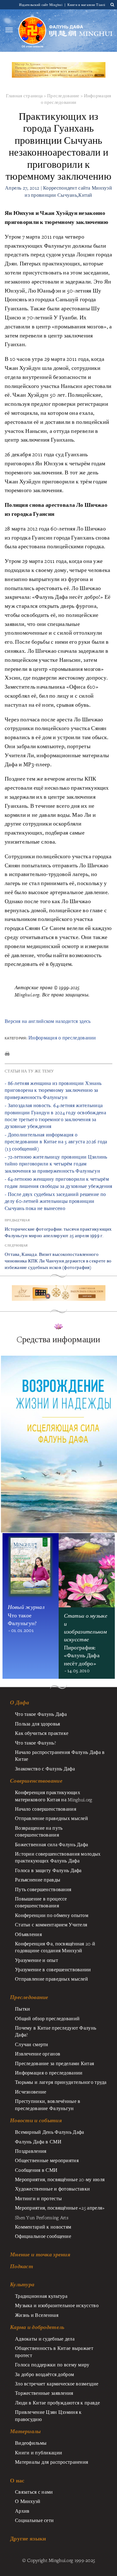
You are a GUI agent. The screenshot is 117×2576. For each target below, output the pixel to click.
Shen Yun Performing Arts (42, 2217)
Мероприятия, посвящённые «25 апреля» (60, 2208)
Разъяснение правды (38, 1880)
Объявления (28, 1934)
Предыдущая (17, 1220)
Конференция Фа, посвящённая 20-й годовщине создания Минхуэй (55, 1947)
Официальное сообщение (43, 2236)
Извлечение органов (38, 2054)
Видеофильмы (31, 2443)
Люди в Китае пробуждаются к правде (57, 2403)
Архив (22, 2511)
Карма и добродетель (37, 2327)
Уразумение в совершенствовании (53, 1969)
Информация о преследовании (62, 1038)
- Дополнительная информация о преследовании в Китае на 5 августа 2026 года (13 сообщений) (56, 1142)
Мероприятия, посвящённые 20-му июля (60, 2179)
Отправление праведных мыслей (51, 1818)
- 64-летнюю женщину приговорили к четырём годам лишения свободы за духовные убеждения (58, 1182)
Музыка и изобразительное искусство (57, 2305)
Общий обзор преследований (47, 2018)
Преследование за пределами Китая (54, 2063)
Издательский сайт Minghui (41, 5)
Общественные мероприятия (47, 2160)
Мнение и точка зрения (40, 2254)
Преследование (63, 96)
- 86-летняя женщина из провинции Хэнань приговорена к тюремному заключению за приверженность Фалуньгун (53, 1090)
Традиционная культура (41, 2296)
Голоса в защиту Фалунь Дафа (48, 1870)
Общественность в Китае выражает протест (54, 2351)
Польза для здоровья (37, 1724)
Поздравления (31, 2151)
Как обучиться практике (42, 1733)
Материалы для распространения (51, 2462)
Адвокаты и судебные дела (45, 2339)
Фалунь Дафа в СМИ (38, 2142)
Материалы (25, 2431)
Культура (22, 2284)
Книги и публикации (39, 2453)
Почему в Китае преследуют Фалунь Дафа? (56, 2031)
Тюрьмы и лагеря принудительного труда (61, 2082)
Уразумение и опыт (37, 1960)
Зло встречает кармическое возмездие (57, 2384)
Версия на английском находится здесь (48, 1021)
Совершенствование (36, 1781)
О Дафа (20, 1702)
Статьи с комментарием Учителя (51, 1925)
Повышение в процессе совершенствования (41, 1902)
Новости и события (36, 2120)
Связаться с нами (34, 2492)
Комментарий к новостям (43, 2227)
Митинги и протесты (38, 2198)
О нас (17, 2480)
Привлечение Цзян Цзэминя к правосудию (48, 2415)
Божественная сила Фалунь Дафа (51, 1844)
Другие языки (28, 2538)
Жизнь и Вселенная (37, 2315)
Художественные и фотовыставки (52, 2189)
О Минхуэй (28, 2501)
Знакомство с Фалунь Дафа (45, 1769)
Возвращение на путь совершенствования (39, 1831)
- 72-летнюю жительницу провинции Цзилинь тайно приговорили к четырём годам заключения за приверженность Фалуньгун (56, 1164)
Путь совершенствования (43, 1889)
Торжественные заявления (44, 2393)
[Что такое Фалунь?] (32, 30)
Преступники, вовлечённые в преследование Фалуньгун (48, 2104)
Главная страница (24, 96)
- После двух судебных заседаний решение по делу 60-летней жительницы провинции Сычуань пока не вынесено (55, 1201)
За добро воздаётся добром (44, 2374)
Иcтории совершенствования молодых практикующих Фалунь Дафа (58, 1857)
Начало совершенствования (46, 1809)
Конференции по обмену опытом (52, 1915)
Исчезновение (31, 2092)
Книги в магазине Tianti (86, 5)
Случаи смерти (32, 2044)
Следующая (16, 1245)
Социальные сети (34, 2520)
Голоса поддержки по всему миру (52, 2365)
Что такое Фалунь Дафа (41, 1714)
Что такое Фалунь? (35, 1743)
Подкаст (22, 2266)
